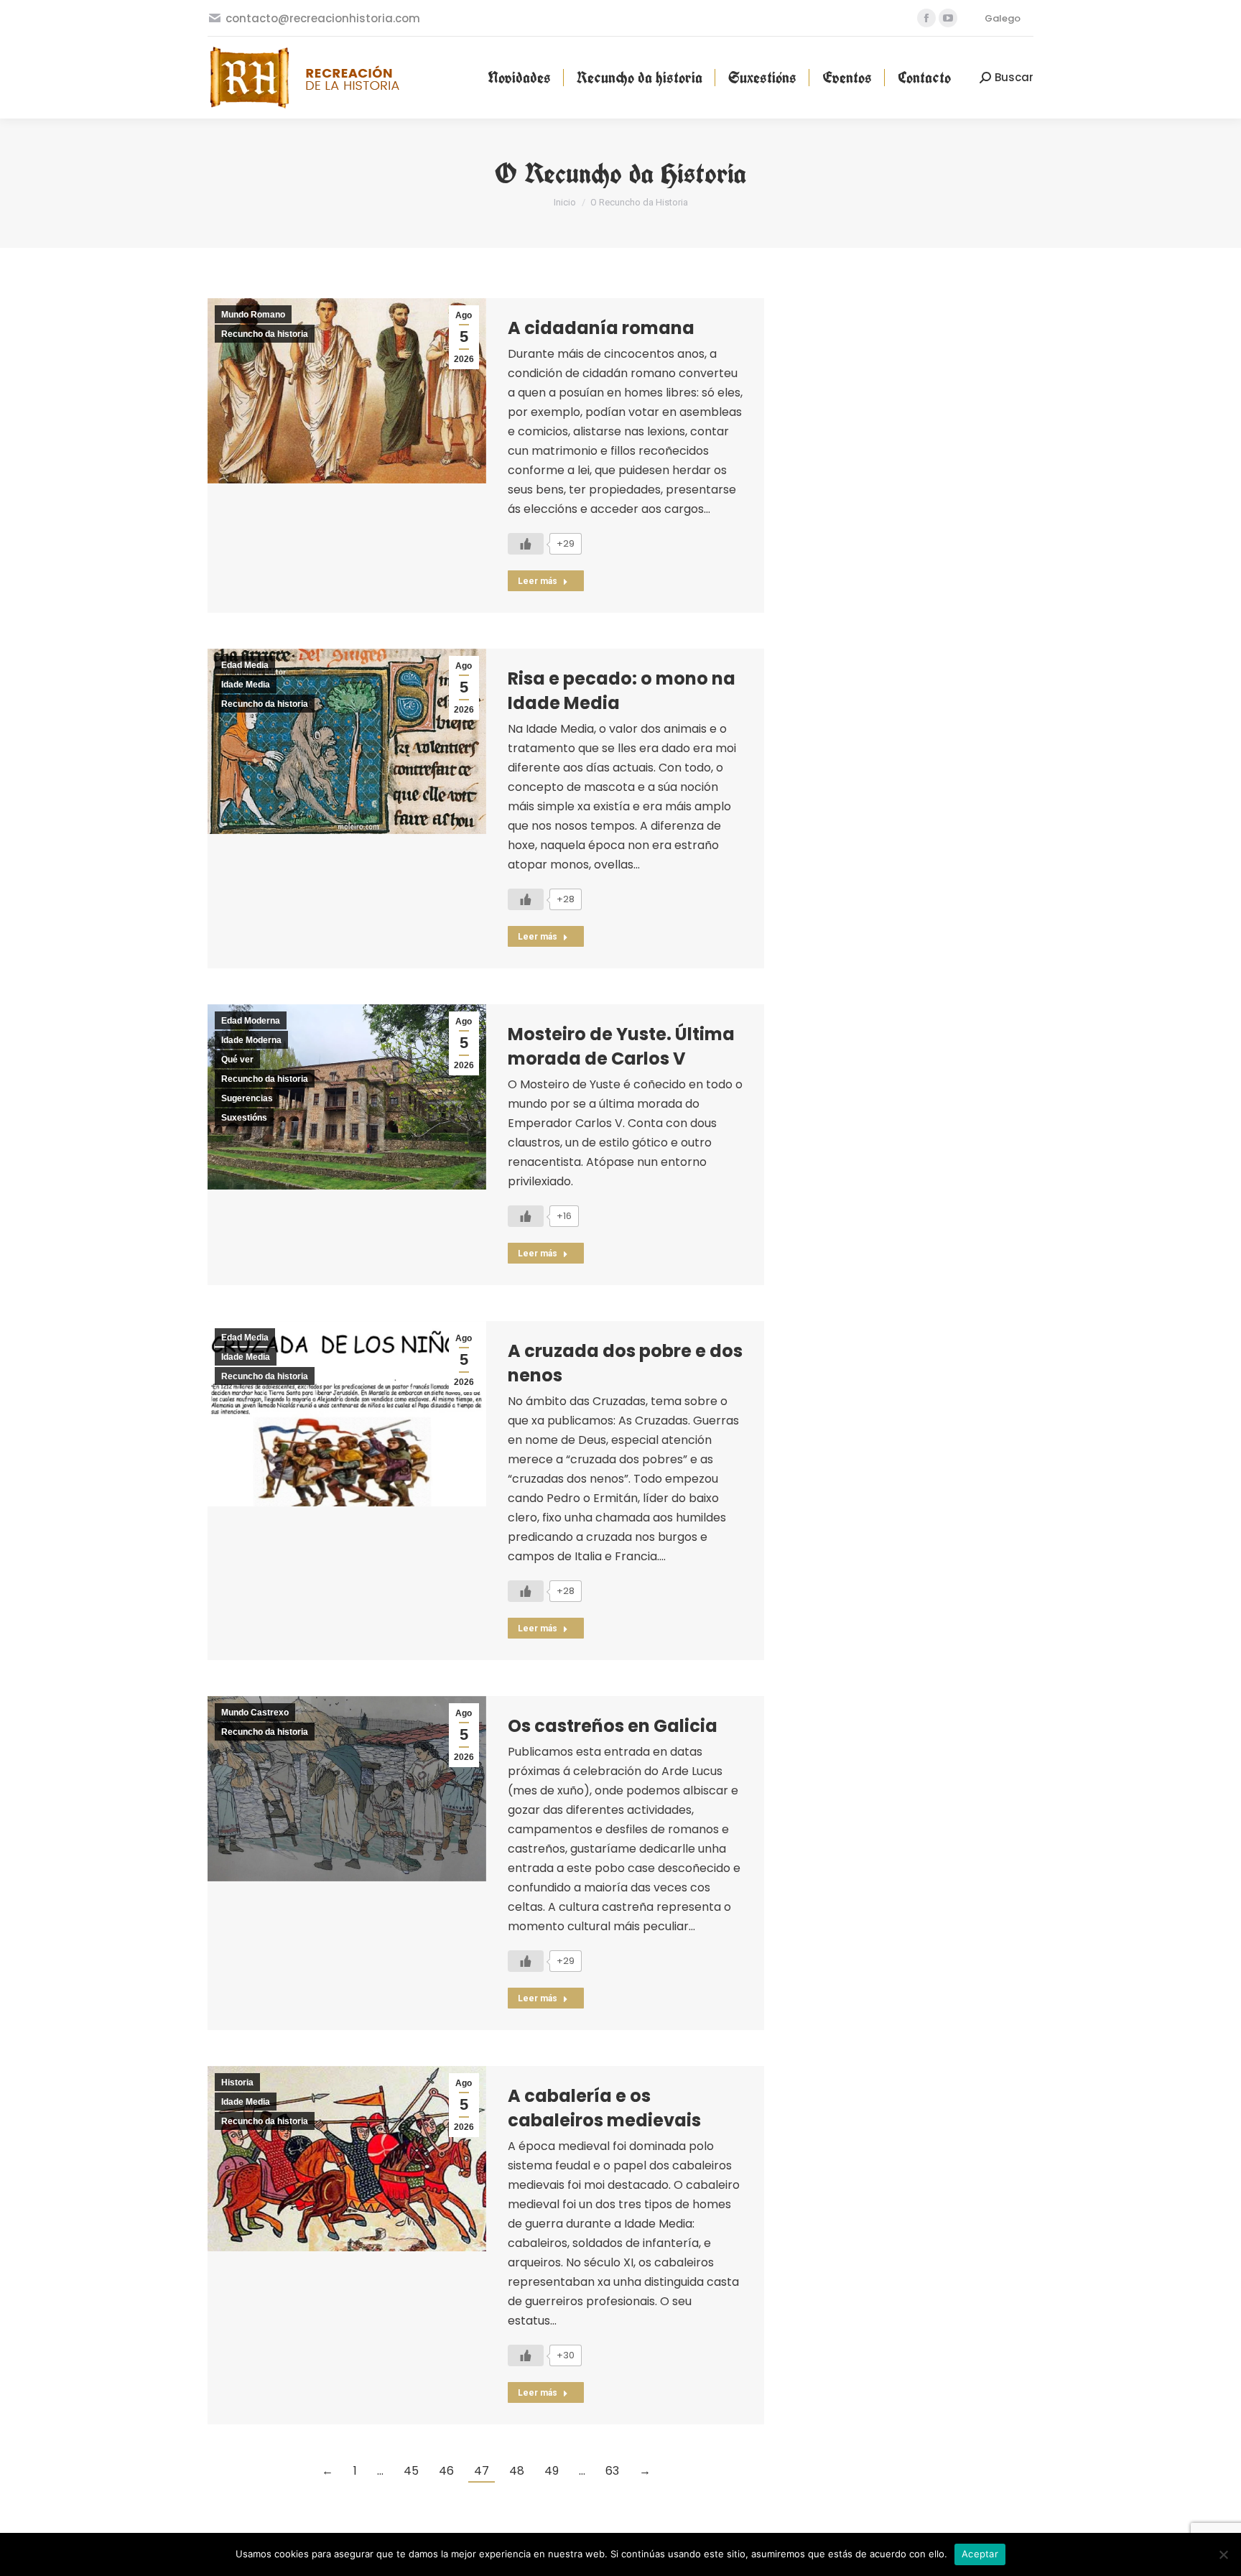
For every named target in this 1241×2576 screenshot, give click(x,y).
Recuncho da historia (265, 334)
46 (446, 2471)
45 (411, 2471)
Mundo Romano (253, 315)
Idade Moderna (251, 1040)
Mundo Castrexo (255, 1713)
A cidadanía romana (601, 328)
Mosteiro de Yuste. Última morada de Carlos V (621, 1046)
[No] (1223, 2554)
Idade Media (246, 685)
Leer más (538, 581)
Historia (237, 2082)
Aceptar (980, 2554)
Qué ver (237, 1060)
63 (612, 2471)
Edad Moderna (251, 1021)
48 (517, 2471)
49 (552, 2471)
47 (482, 2471)
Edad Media (245, 665)
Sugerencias (247, 1098)
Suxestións (244, 1118)
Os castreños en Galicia (613, 1726)
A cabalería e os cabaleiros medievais (604, 2108)
